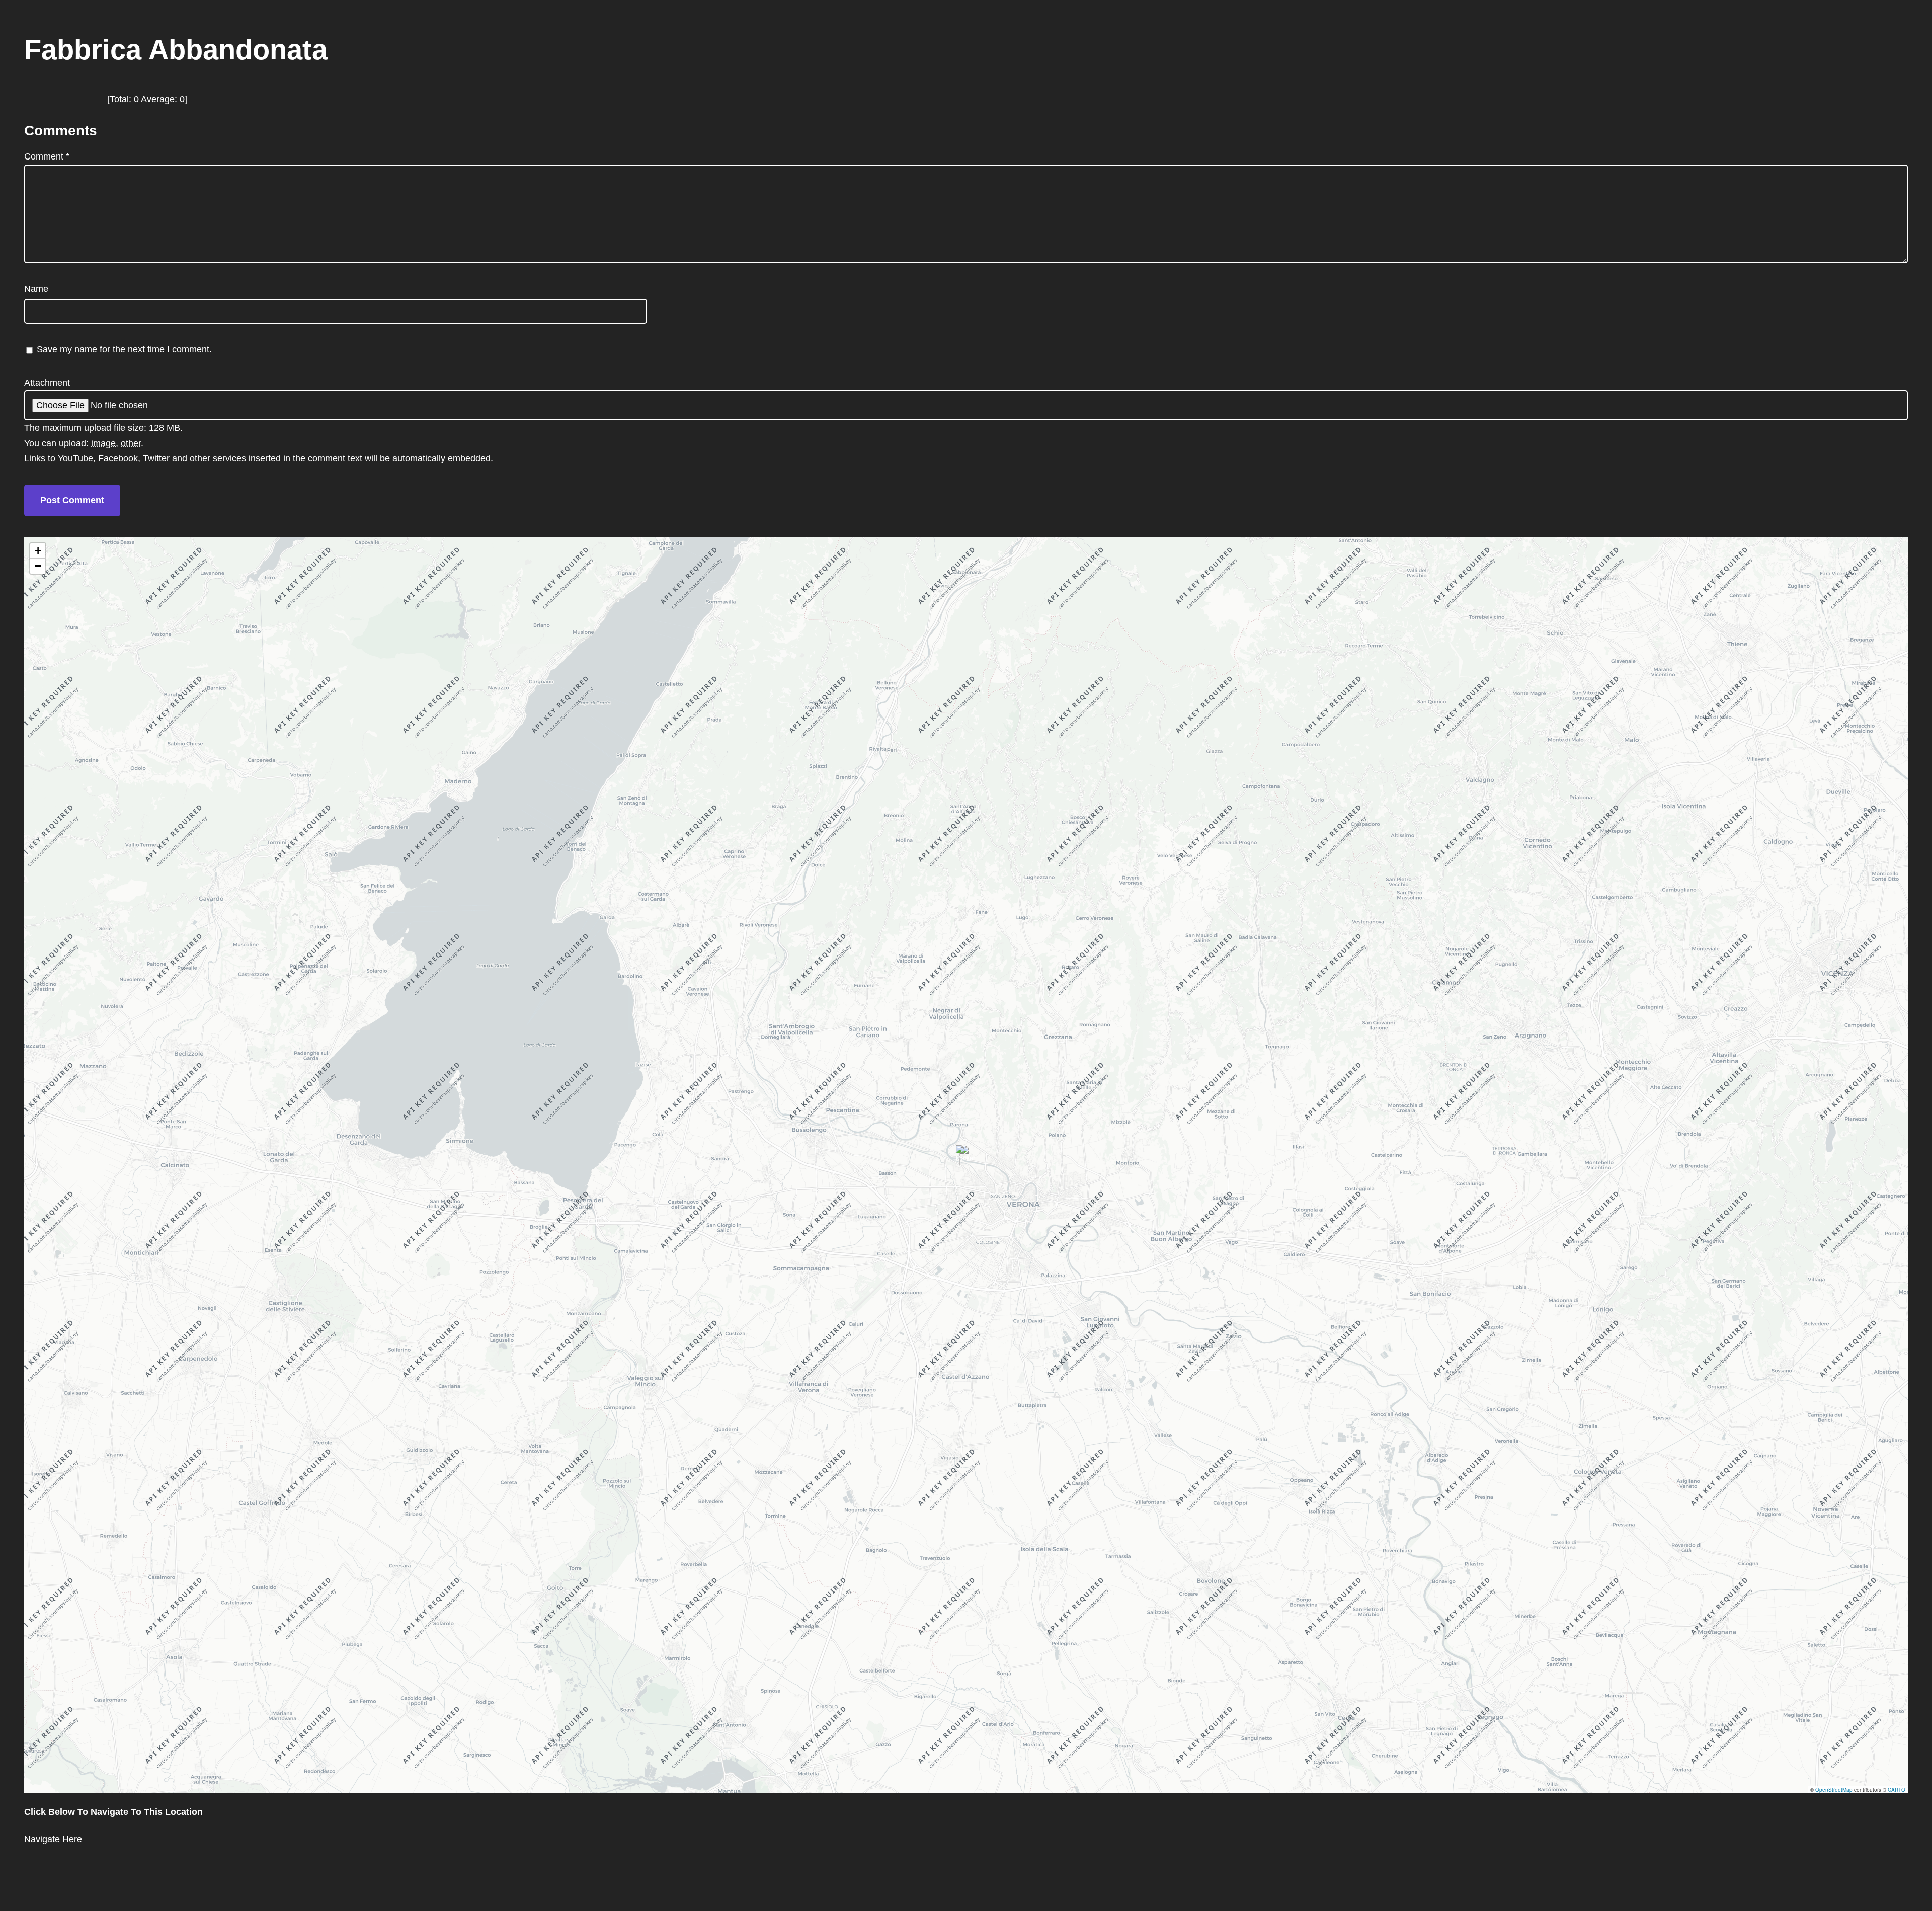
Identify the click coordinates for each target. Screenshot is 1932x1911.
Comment (47, 156)
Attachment (47, 383)
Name (36, 289)
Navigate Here (53, 1839)
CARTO (1897, 1790)
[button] (966, 1155)
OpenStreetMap (1834, 1790)
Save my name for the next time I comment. (124, 349)
